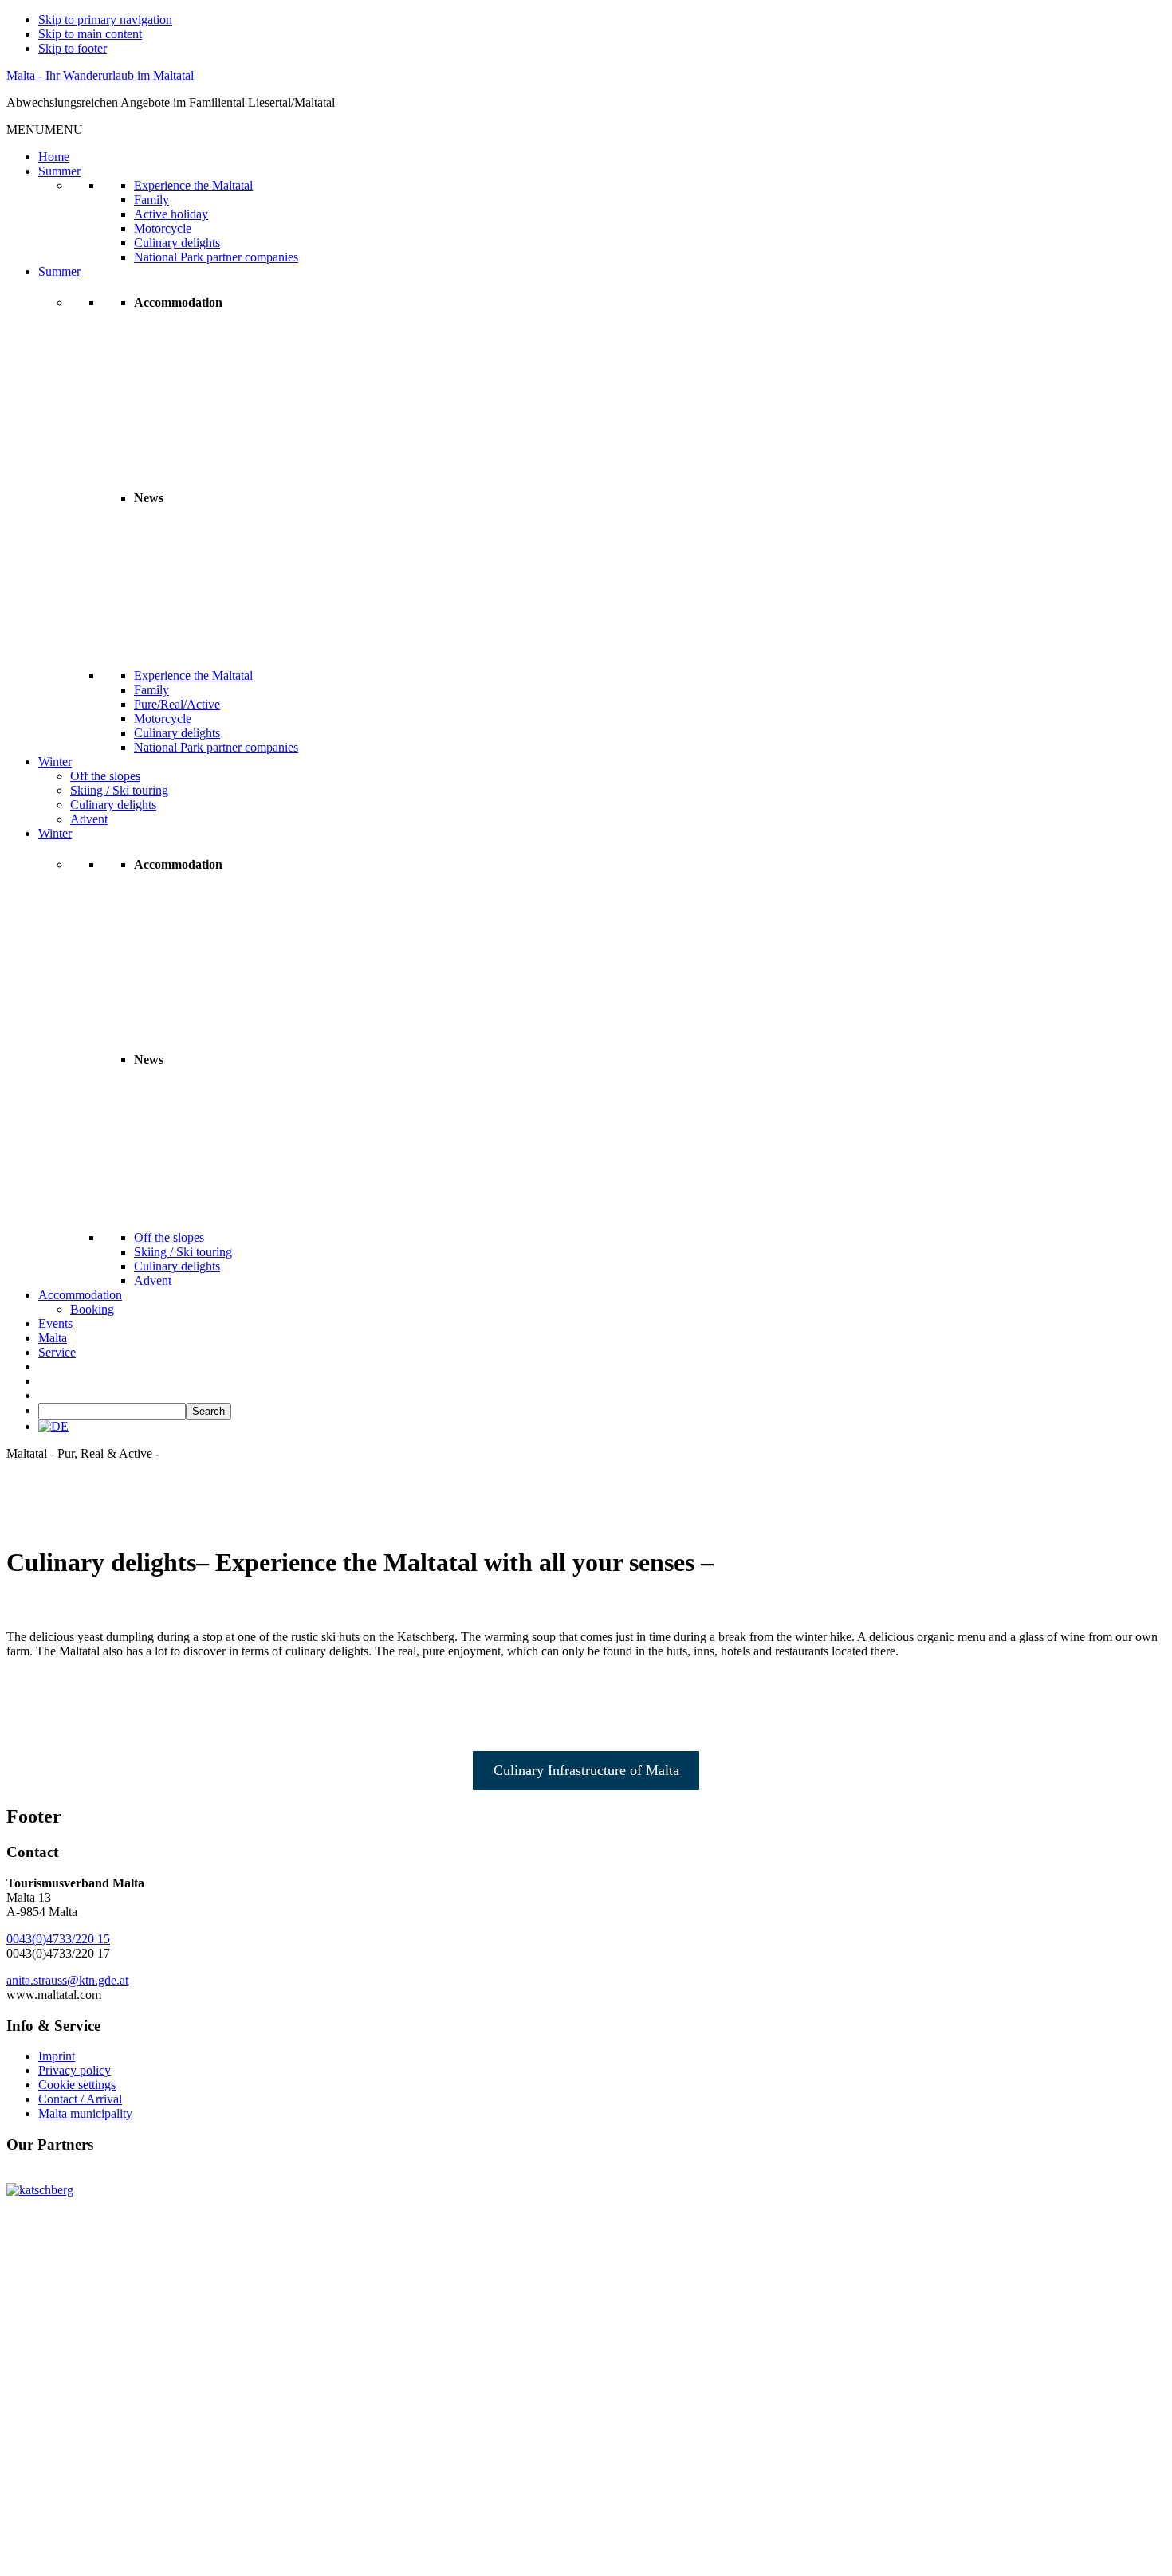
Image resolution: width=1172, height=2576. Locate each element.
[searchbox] (112, 1411)
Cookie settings (77, 2085)
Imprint (57, 2056)
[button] (45, 130)
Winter (55, 762)
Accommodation (80, 1295)
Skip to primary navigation (105, 20)
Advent (89, 819)
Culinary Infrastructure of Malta (586, 1770)
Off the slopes (105, 776)
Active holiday (171, 214)
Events (55, 1323)
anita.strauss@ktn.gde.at (67, 1980)
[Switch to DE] (53, 1426)
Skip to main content (90, 34)
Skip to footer (73, 48)
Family (151, 200)
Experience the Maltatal (193, 185)
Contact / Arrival (80, 2099)
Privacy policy (75, 2070)
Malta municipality (85, 2113)
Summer (59, 171)
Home (54, 157)
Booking (92, 1309)
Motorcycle (163, 228)
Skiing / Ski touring (119, 790)
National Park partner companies (216, 257)
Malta (53, 1338)
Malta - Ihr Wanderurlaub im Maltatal (100, 75)
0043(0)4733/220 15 (58, 1939)
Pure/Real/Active (177, 704)
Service (57, 1352)
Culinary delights (177, 243)
